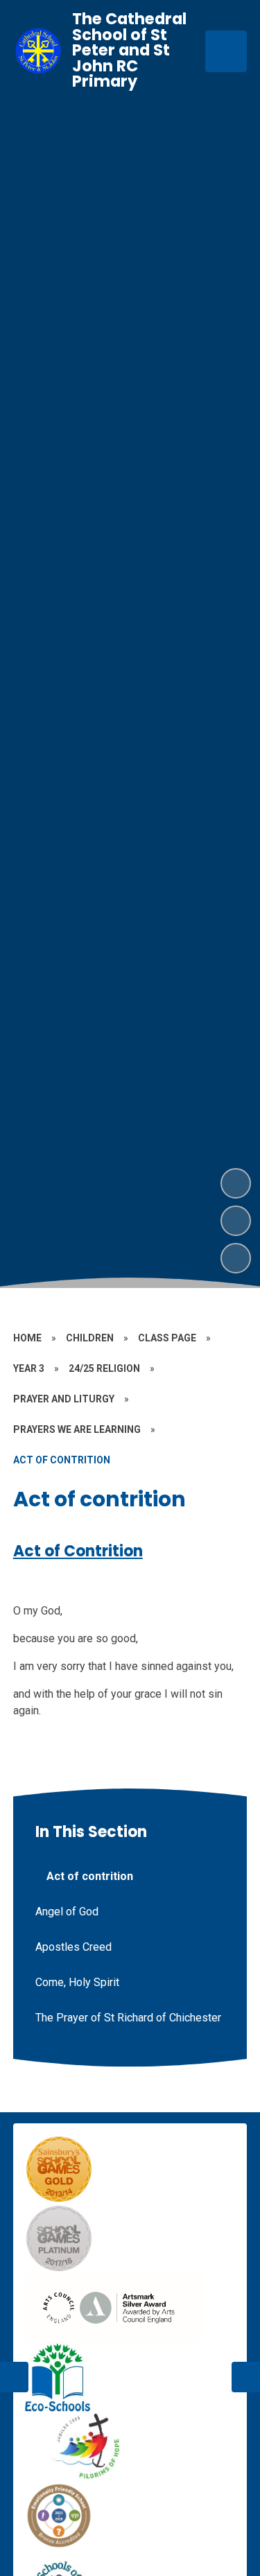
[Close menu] (226, 51)
